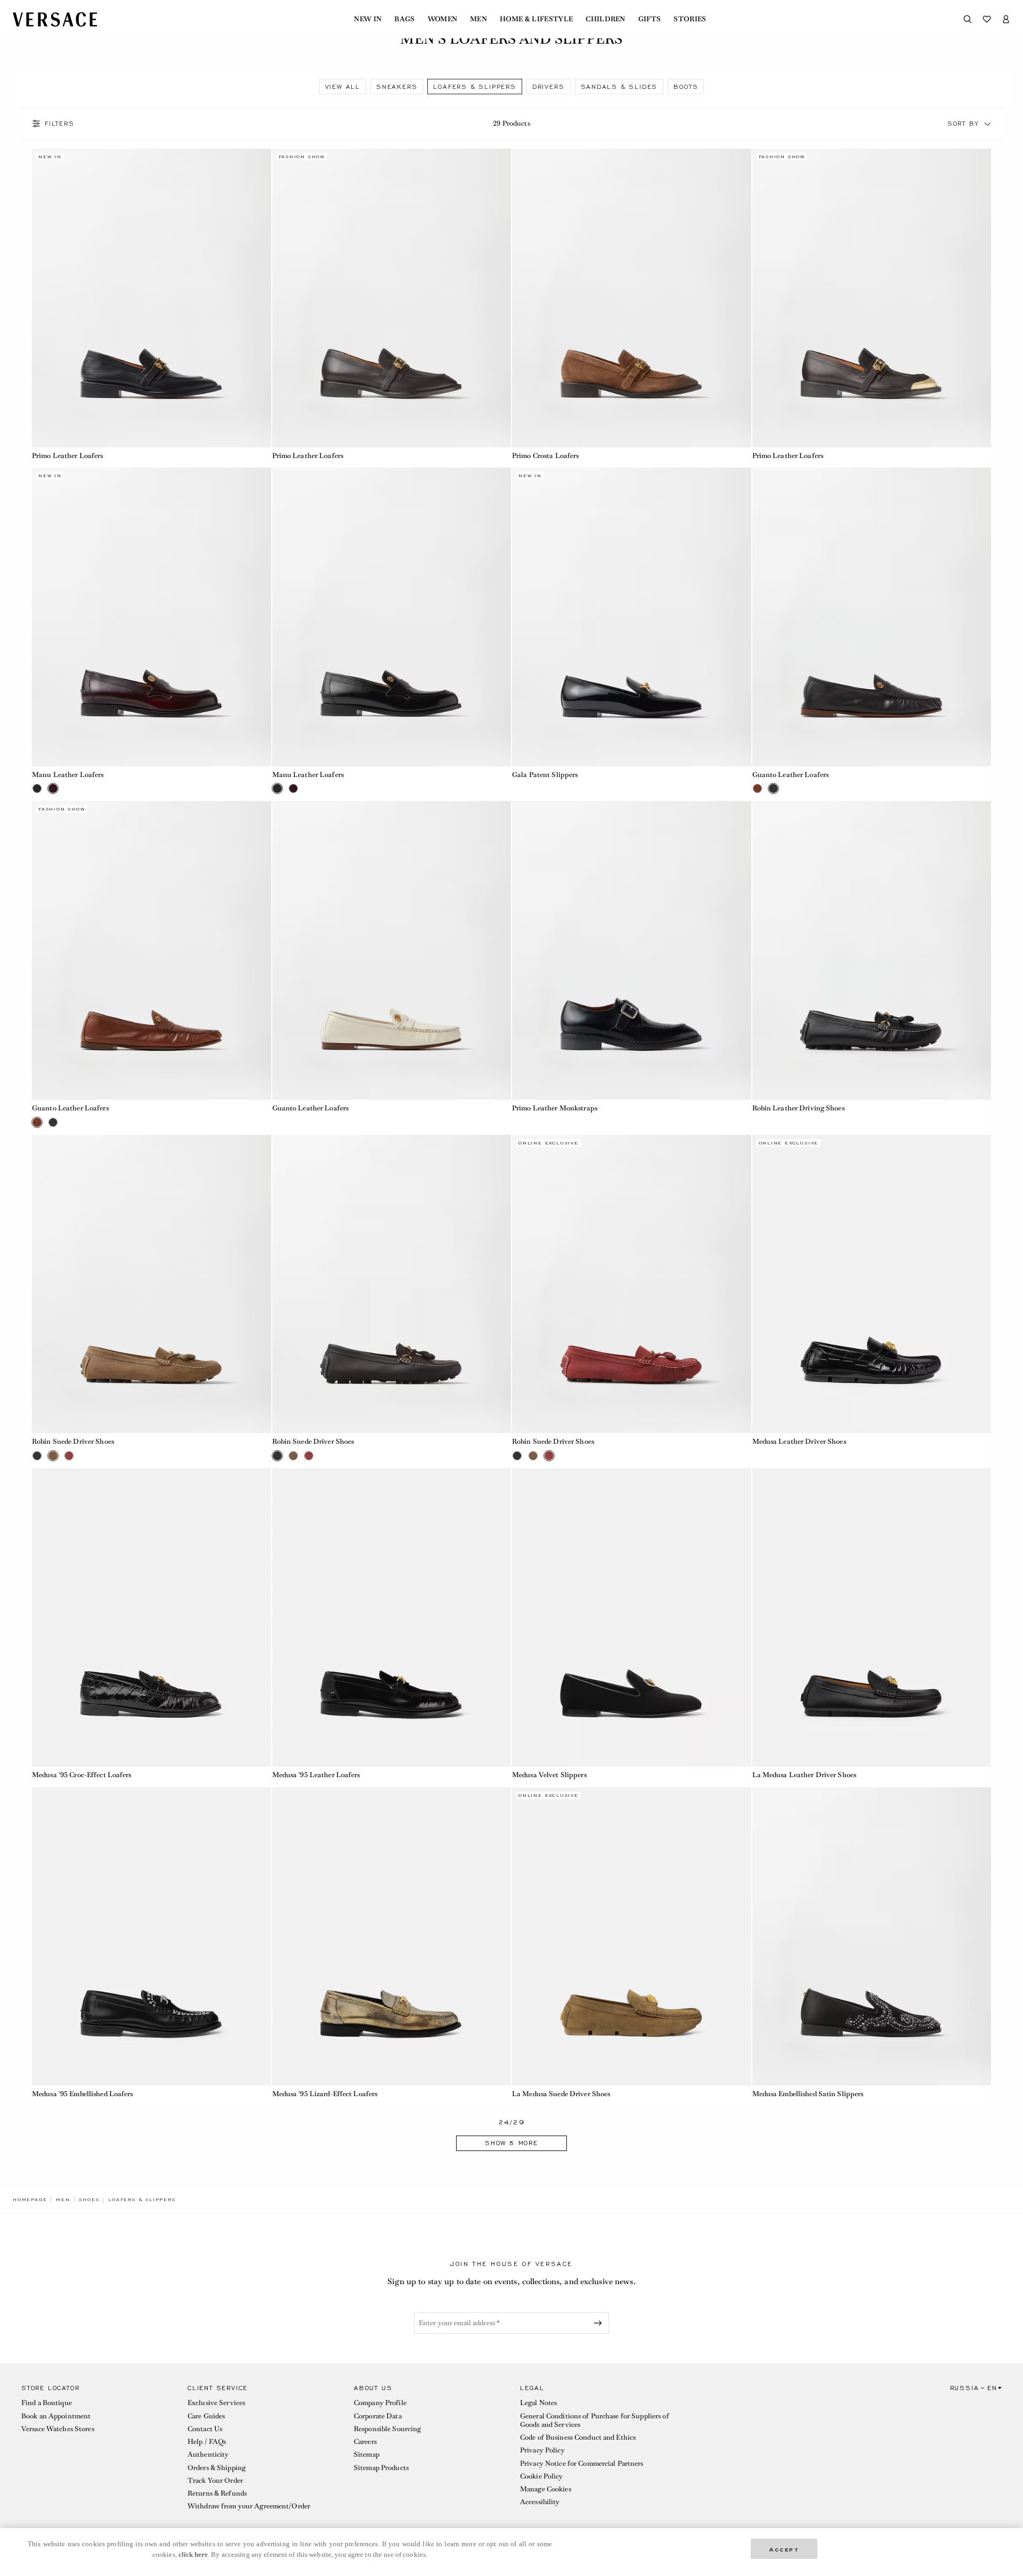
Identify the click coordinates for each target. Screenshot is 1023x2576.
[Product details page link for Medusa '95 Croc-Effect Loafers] (152, 1618)
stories (690, 19)
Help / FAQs (207, 2442)
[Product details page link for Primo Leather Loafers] (152, 298)
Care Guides (206, 2416)
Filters (60, 124)
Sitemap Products (381, 2468)
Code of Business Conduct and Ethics (578, 2437)
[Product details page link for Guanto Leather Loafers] (872, 617)
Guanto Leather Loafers (791, 775)
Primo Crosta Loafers (545, 456)
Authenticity (208, 2454)
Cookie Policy (542, 2476)
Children (606, 19)
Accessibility (540, 2502)
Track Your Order (215, 2480)
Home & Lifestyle (536, 19)
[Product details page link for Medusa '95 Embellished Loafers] (152, 1937)
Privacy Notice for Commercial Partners (582, 2463)
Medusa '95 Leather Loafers (316, 1775)
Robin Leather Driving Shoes (798, 1108)
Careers (365, 2442)
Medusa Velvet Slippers (549, 1775)
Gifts (650, 19)
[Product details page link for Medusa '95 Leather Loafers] (392, 1618)
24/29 (512, 2123)
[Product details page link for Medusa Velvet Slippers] (632, 1618)
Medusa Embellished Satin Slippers (808, 2094)
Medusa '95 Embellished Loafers (83, 2094)
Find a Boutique (47, 2403)
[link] (30, 2199)
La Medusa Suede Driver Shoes (561, 2094)
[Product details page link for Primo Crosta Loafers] (632, 298)
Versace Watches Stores (58, 2429)
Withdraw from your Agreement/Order (249, 2506)
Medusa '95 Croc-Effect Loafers (82, 1775)
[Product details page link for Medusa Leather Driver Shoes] (872, 1284)
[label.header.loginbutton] (1006, 19)
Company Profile (380, 2403)
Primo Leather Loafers (68, 456)
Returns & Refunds (217, 2493)
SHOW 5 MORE (511, 2143)
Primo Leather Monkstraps (555, 1108)
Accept (784, 2549)
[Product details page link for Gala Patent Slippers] (632, 617)
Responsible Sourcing (387, 2429)
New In (368, 19)
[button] (988, 124)
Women (443, 19)
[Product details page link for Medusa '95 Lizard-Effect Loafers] (392, 1937)
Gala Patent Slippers (545, 775)
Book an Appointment (56, 2416)
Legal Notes (538, 2403)
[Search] (968, 19)
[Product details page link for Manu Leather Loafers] (152, 617)
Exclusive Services (216, 2403)
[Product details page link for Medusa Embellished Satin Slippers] (872, 1937)
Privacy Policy (542, 2450)
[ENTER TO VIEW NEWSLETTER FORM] (600, 2323)
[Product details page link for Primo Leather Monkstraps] (632, 950)
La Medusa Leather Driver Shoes (805, 1775)
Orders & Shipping (217, 2468)
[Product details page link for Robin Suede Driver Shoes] (152, 1284)
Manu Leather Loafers (68, 775)
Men (478, 19)
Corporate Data (378, 2416)
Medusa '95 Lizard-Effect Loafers (325, 2094)
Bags (404, 19)
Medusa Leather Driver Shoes (799, 1441)
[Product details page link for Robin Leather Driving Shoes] (872, 950)
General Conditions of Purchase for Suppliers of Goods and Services (595, 2420)
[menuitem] (368, 19)
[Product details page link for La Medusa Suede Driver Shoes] (632, 1937)
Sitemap (367, 2454)
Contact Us (205, 2429)
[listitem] (343, 87)
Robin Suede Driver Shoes (73, 1441)
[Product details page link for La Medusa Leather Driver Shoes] (872, 1618)
